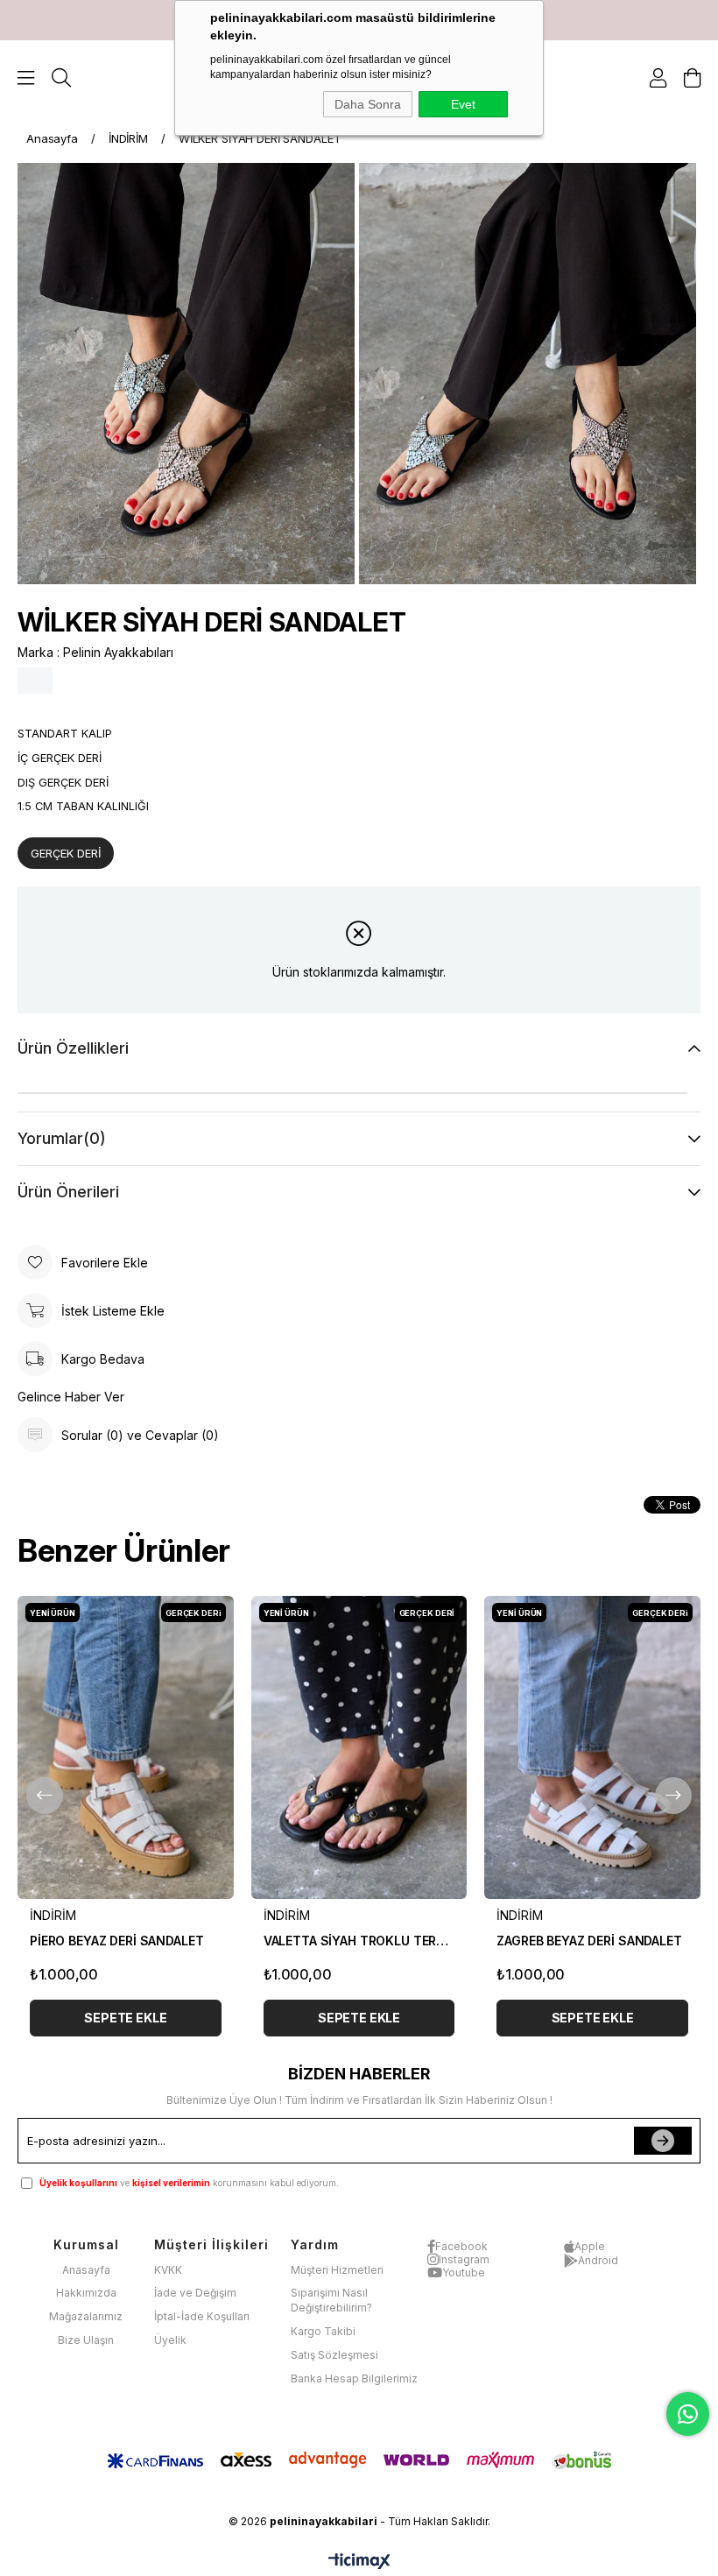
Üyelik (170, 2340)
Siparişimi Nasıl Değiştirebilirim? (331, 2300)
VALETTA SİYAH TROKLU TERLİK (359, 1941)
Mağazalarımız (86, 2316)
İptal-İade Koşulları (202, 2316)
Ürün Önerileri (68, 1192)
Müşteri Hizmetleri (337, 2270)
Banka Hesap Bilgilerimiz (354, 2378)
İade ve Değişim (195, 2293)
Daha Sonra (368, 104)
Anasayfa (86, 2270)
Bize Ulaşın (86, 2340)
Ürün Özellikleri (73, 1048)
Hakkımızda (86, 2293)
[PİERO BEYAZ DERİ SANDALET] (126, 1747)
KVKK (168, 2270)
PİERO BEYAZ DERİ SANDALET (117, 1941)
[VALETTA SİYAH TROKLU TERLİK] (359, 1747)
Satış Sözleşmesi (334, 2355)
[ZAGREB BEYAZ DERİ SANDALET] (592, 1747)
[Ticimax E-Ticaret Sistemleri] (359, 2562)
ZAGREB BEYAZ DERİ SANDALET (589, 1941)
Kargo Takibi (323, 2331)
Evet (463, 104)
